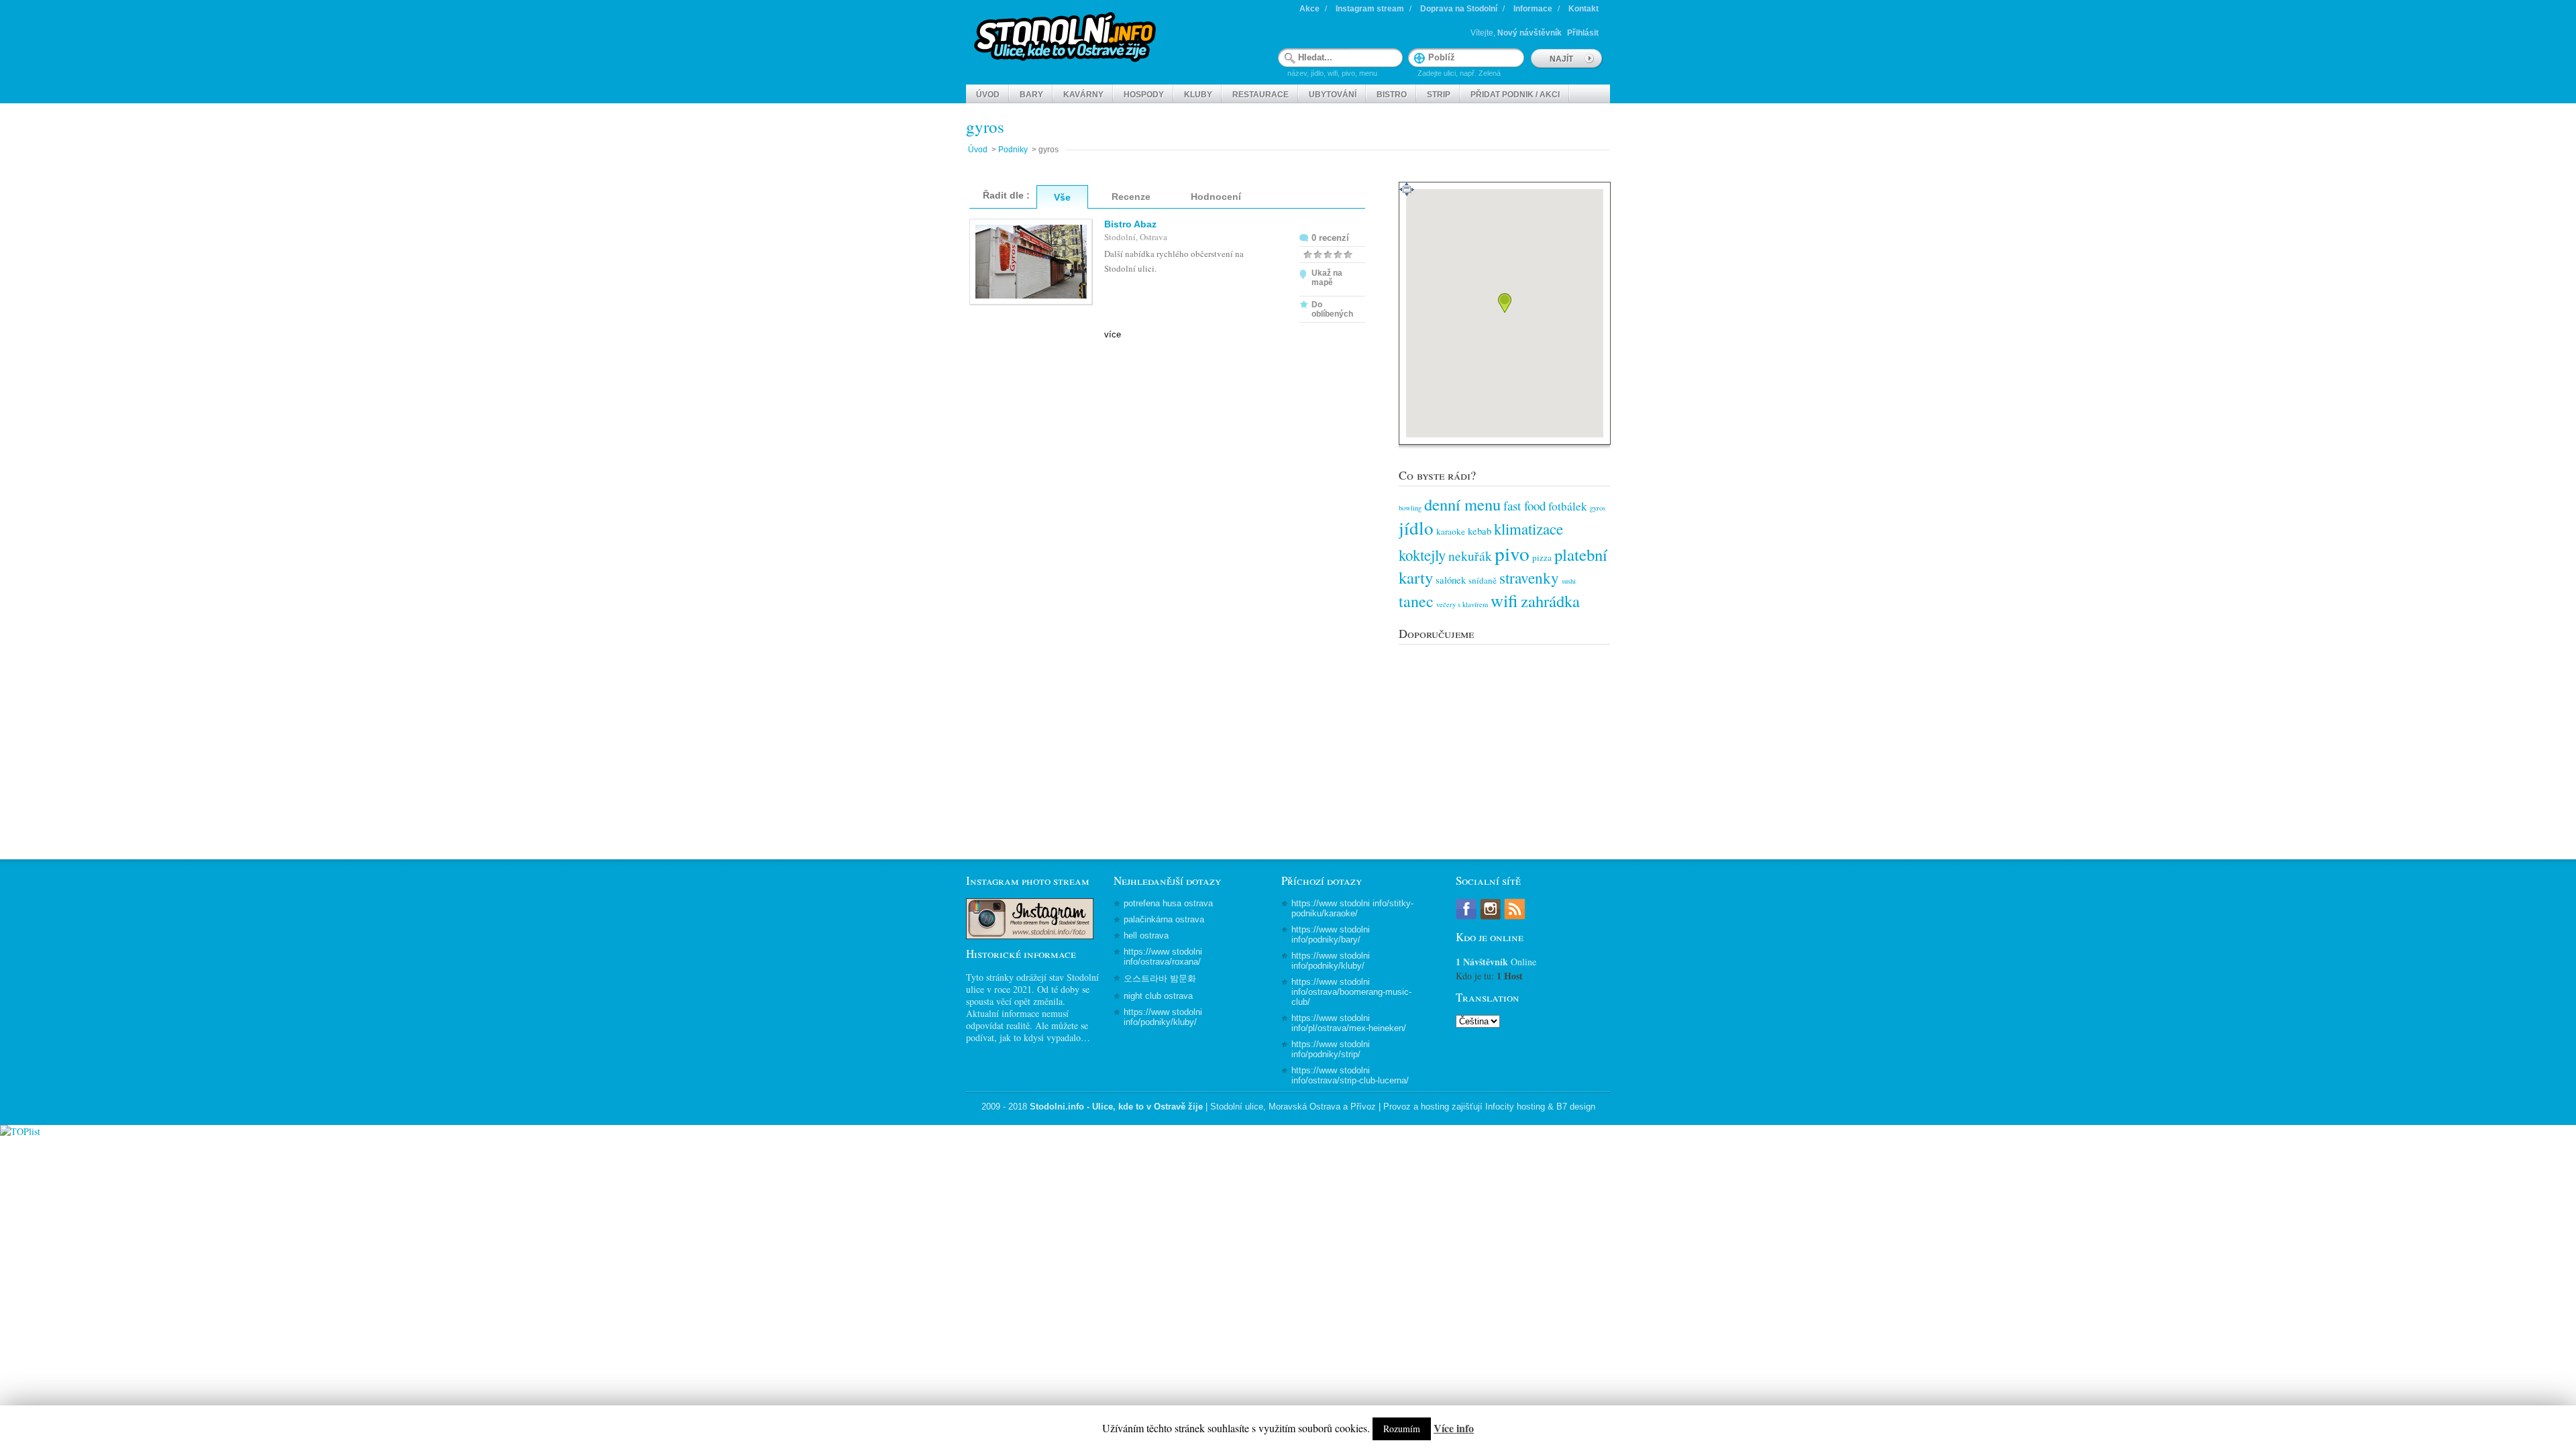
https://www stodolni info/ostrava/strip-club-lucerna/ (1350, 1075)
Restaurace (1260, 95)
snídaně (1483, 580)
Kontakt (1584, 9)
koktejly (1422, 555)
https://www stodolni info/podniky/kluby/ (1163, 1017)
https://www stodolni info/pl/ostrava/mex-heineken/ (1349, 1023)
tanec (1416, 601)
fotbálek (1568, 506)
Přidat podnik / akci (1515, 95)
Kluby (1198, 95)
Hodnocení (1216, 197)
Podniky (1013, 150)
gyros (1598, 508)
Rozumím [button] (1402, 1429)
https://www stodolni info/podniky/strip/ (1331, 1049)
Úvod (988, 95)
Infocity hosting (1515, 1107)
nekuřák (1470, 555)
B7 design (1576, 1107)
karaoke (1451, 531)
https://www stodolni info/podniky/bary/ (1331, 934)
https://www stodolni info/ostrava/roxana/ (1163, 957)
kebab (1480, 531)
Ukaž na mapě (1327, 278)
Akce (1309, 9)
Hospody (1144, 95)
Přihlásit (1583, 33)
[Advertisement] (1504, 735)
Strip (1439, 95)
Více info (1454, 1428)
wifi (1504, 600)
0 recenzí (1330, 238)
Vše (1062, 197)
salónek (1451, 580)
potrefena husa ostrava (1168, 903)
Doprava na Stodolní (1459, 9)
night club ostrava (1158, 996)
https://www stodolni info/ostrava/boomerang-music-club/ (1351, 992)
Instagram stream (1370, 9)
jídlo (1416, 528)
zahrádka (1550, 601)
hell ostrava (1146, 935)
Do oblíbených (1332, 309)
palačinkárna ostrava (1164, 919)
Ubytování (1333, 95)
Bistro (1392, 95)
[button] (1505, 303)
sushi (1569, 581)
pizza (1542, 557)
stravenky (1529, 578)
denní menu (1462, 504)
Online (1496, 962)
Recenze (1131, 197)
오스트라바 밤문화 (1160, 978)
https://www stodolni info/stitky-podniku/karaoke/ (1352, 908)
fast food (1524, 505)
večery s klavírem (1462, 604)
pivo (1512, 553)
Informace (1533, 9)
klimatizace (1528, 529)
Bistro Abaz (1130, 224)
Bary (1031, 95)
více (1113, 334)
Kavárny (1083, 95)
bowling (1410, 508)
